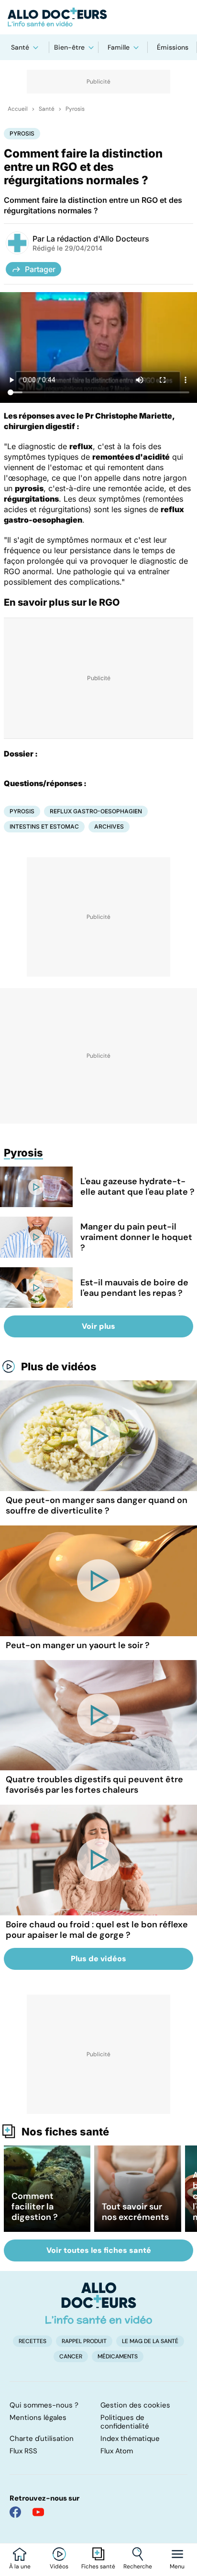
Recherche (138, 2566)
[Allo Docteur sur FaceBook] (15, 2512)
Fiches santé (98, 2566)
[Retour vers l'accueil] (98, 17)
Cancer (71, 2356)
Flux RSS (23, 2451)
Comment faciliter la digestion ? (35, 2207)
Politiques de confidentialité (125, 2422)
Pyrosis (75, 109)
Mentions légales (38, 2418)
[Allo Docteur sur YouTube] (38, 2512)
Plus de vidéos (59, 1367)
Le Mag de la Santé (150, 2341)
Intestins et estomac (44, 826)
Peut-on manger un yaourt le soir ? (78, 1645)
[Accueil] (99, 2303)
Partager (40, 269)
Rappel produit (84, 2341)
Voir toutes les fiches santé (99, 2250)
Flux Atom (117, 2451)
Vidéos (59, 2566)
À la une (20, 2566)
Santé (20, 47)
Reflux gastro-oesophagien (96, 811)
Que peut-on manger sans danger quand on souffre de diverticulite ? (97, 1505)
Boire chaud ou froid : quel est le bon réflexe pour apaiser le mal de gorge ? (97, 1930)
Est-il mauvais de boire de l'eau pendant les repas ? (134, 1288)
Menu (177, 2566)
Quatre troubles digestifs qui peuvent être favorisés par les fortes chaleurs (94, 1785)
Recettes (33, 2341)
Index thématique (130, 2439)
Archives (109, 826)
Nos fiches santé (65, 2132)
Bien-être (69, 47)
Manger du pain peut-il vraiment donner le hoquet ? (136, 1237)
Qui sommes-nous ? (44, 2405)
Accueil (18, 109)
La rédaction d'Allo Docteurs (98, 239)
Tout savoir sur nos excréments (135, 2212)
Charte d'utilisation (42, 2439)
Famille (119, 47)
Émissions (173, 47)
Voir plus (98, 1326)
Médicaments (118, 2356)
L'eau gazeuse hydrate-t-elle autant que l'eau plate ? (137, 1187)
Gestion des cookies (135, 2405)
